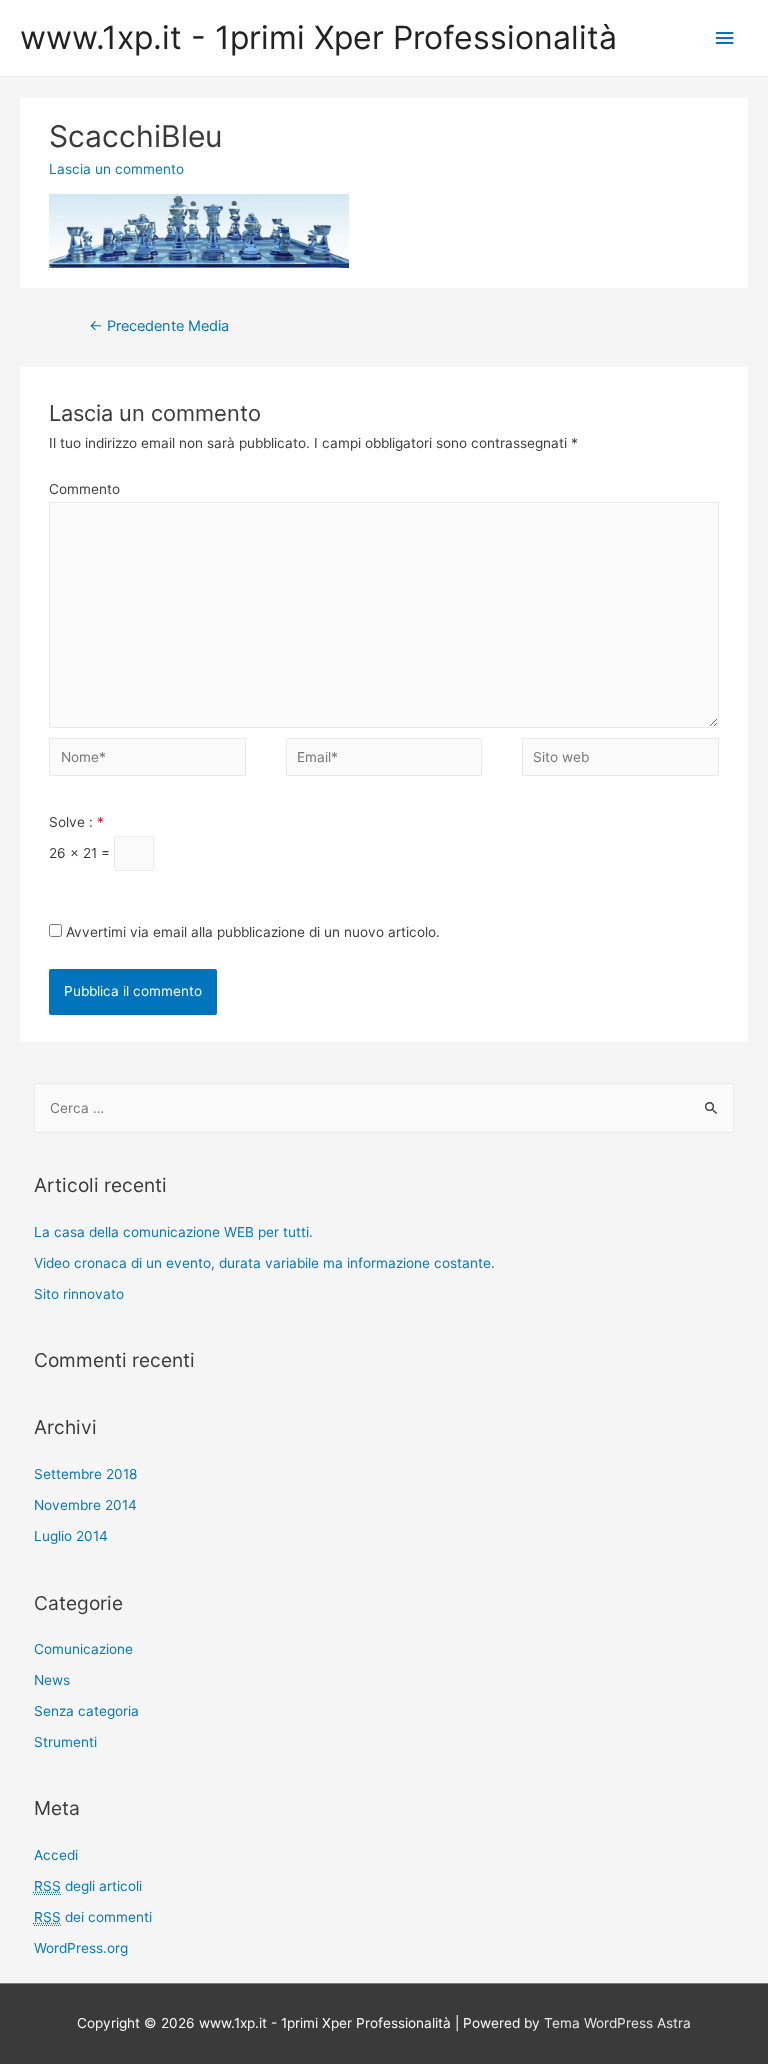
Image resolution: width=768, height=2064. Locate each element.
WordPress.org (81, 1948)
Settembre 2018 (85, 1474)
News (52, 1680)
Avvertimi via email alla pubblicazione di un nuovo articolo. (253, 932)
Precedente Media (159, 326)
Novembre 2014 (85, 1505)
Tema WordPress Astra (617, 2023)
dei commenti (93, 1917)
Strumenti (65, 1742)
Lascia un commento (116, 169)
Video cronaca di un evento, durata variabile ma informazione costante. (264, 1263)
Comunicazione (83, 1649)
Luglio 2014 (71, 1536)
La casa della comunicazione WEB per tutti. (173, 1232)
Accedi (56, 1855)
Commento (84, 489)
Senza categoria (86, 1711)
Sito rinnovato (79, 1294)
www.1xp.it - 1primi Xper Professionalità (318, 37)
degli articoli (88, 1886)
